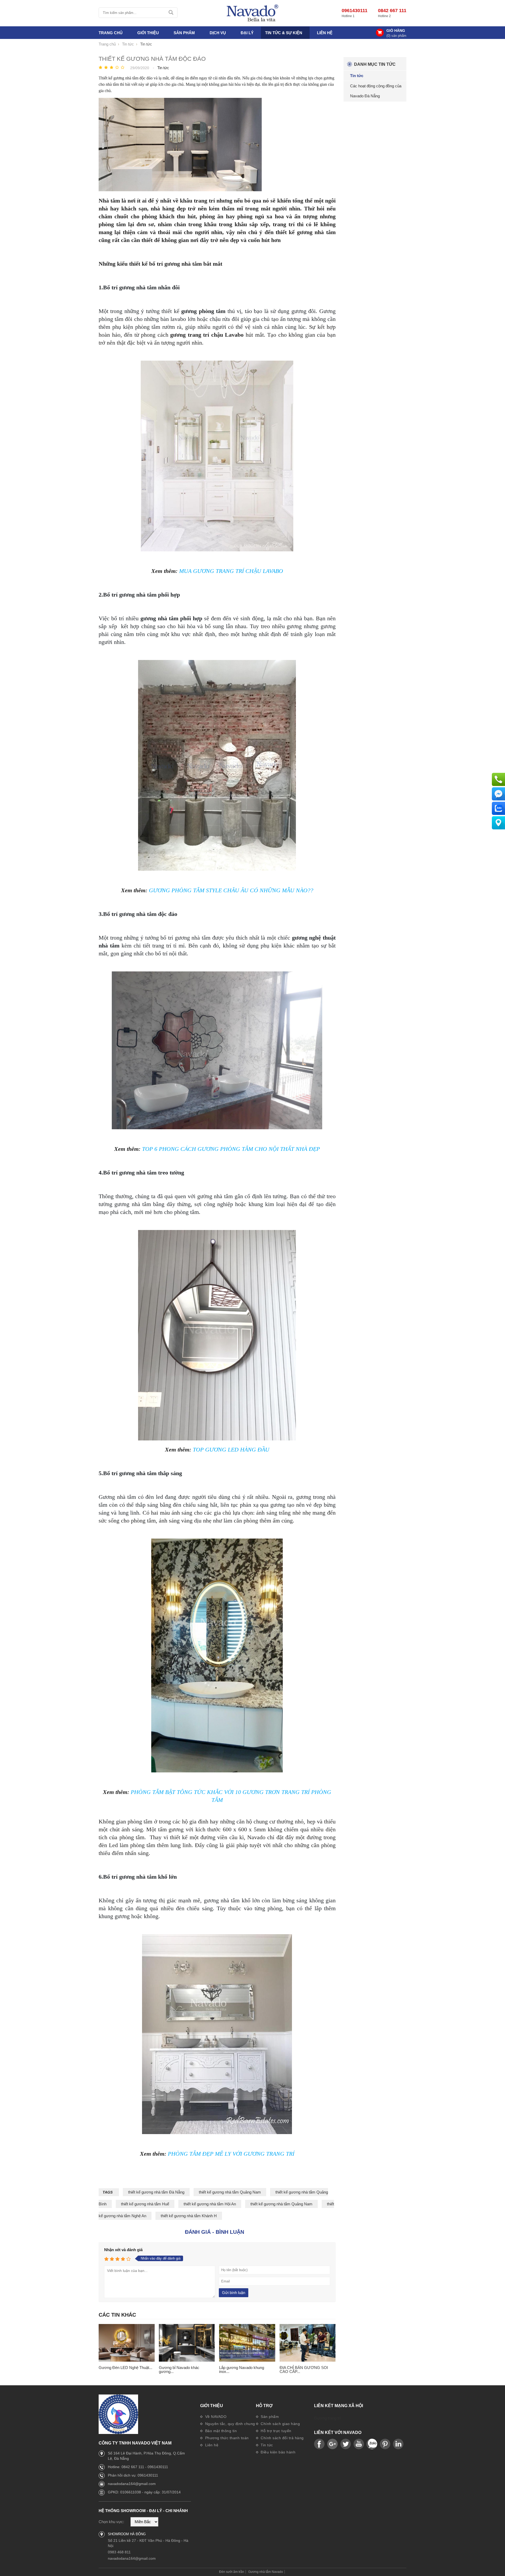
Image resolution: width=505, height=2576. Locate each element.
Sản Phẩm (184, 33)
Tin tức (266, 2445)
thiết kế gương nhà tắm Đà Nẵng (156, 2192)
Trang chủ (111, 33)
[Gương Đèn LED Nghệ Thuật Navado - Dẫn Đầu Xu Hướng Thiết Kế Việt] (127, 2343)
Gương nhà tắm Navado (266, 2572)
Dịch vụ (218, 33)
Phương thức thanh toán (226, 2438)
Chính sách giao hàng (280, 2424)
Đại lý (247, 33)
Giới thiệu (212, 2406)
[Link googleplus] (332, 2444)
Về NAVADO (215, 2417)
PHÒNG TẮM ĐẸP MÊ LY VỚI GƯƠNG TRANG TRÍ (231, 2154)
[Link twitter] (346, 2444)
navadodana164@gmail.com (132, 2484)
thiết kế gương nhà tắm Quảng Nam (230, 2192)
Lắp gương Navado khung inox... (242, 2370)
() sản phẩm (396, 36)
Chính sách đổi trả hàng (282, 2438)
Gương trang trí (327, 2418)
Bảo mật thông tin (220, 2431)
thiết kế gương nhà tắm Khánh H (189, 2216)
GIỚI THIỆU (148, 33)
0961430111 (355, 11)
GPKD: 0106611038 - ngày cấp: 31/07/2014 (144, 2492)
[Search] (171, 13)
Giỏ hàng (396, 31)
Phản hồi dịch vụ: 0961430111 (133, 2475)
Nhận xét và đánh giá (123, 2250)
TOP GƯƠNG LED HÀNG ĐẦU (231, 1450)
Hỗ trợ (264, 2406)
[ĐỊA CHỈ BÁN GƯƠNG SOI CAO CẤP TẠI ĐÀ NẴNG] (308, 2343)
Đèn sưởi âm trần (232, 2572)
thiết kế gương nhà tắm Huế (145, 2204)
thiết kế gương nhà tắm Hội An (210, 2204)
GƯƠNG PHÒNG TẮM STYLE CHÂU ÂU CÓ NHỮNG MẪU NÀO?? (231, 890)
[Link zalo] (372, 2444)
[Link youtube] (319, 2444)
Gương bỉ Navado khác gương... (179, 2370)
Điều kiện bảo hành (278, 2452)
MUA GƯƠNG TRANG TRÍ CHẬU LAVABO (231, 571)
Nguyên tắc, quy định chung (229, 2424)
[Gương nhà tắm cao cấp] (252, 13)
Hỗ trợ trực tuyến (276, 2431)
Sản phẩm (269, 2417)
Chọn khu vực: (111, 2522)
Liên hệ (325, 33)
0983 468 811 (119, 2552)
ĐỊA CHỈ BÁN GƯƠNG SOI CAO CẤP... (304, 2370)
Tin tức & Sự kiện (284, 33)
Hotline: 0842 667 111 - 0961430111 (138, 2467)
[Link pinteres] (385, 2444)
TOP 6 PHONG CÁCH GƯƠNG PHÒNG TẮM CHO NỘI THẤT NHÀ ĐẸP (231, 1149)
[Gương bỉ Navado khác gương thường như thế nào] (187, 2343)
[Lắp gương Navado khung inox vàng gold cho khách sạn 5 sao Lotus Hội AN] (247, 2343)
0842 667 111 (392, 11)
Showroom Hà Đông (127, 2534)
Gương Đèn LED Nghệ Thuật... (125, 2368)
